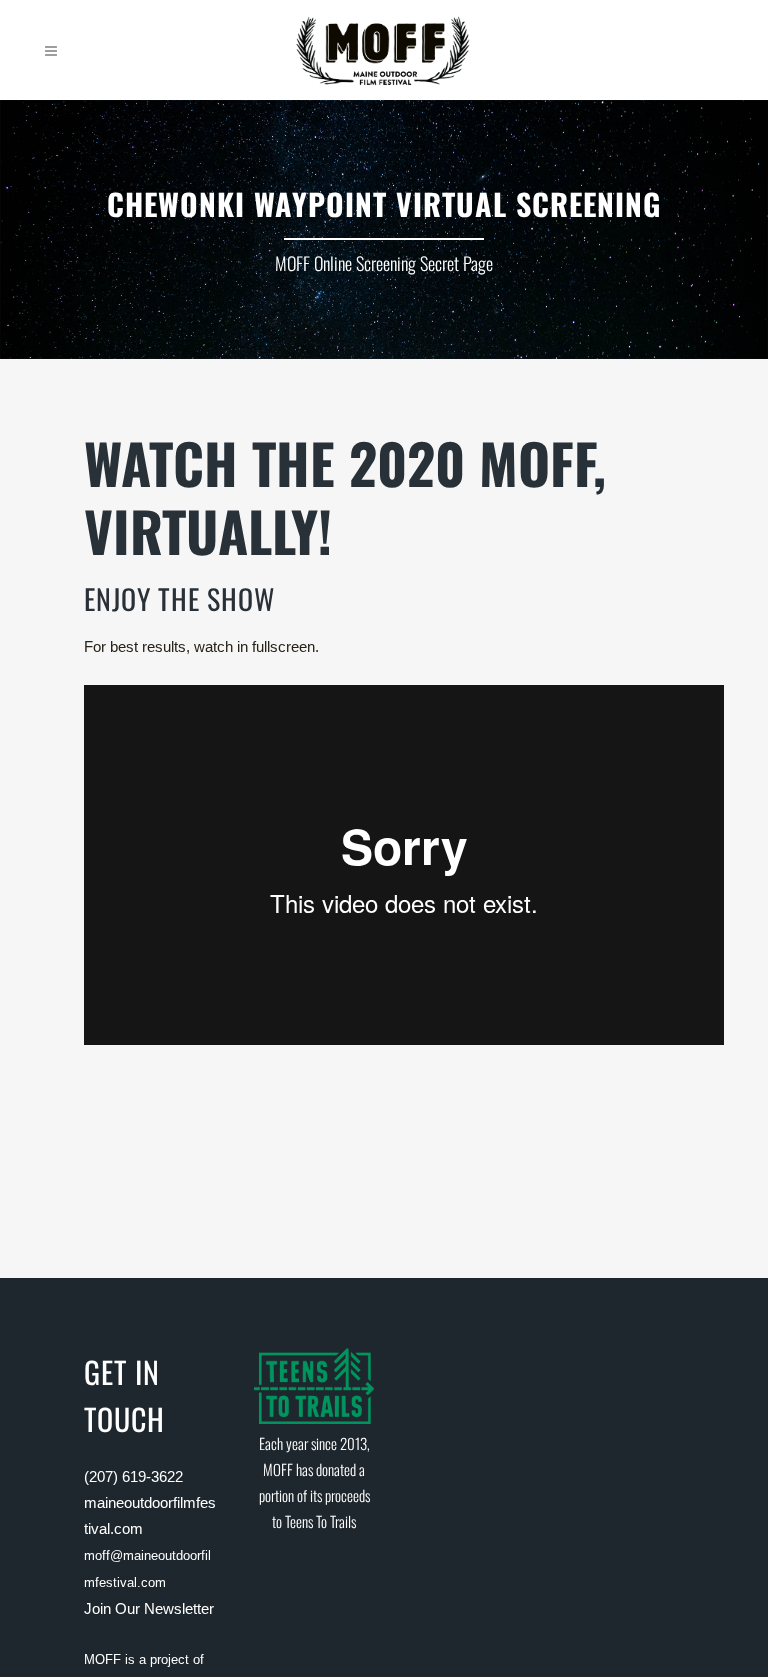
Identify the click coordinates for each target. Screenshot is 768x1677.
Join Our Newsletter (149, 1608)
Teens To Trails (320, 1521)
